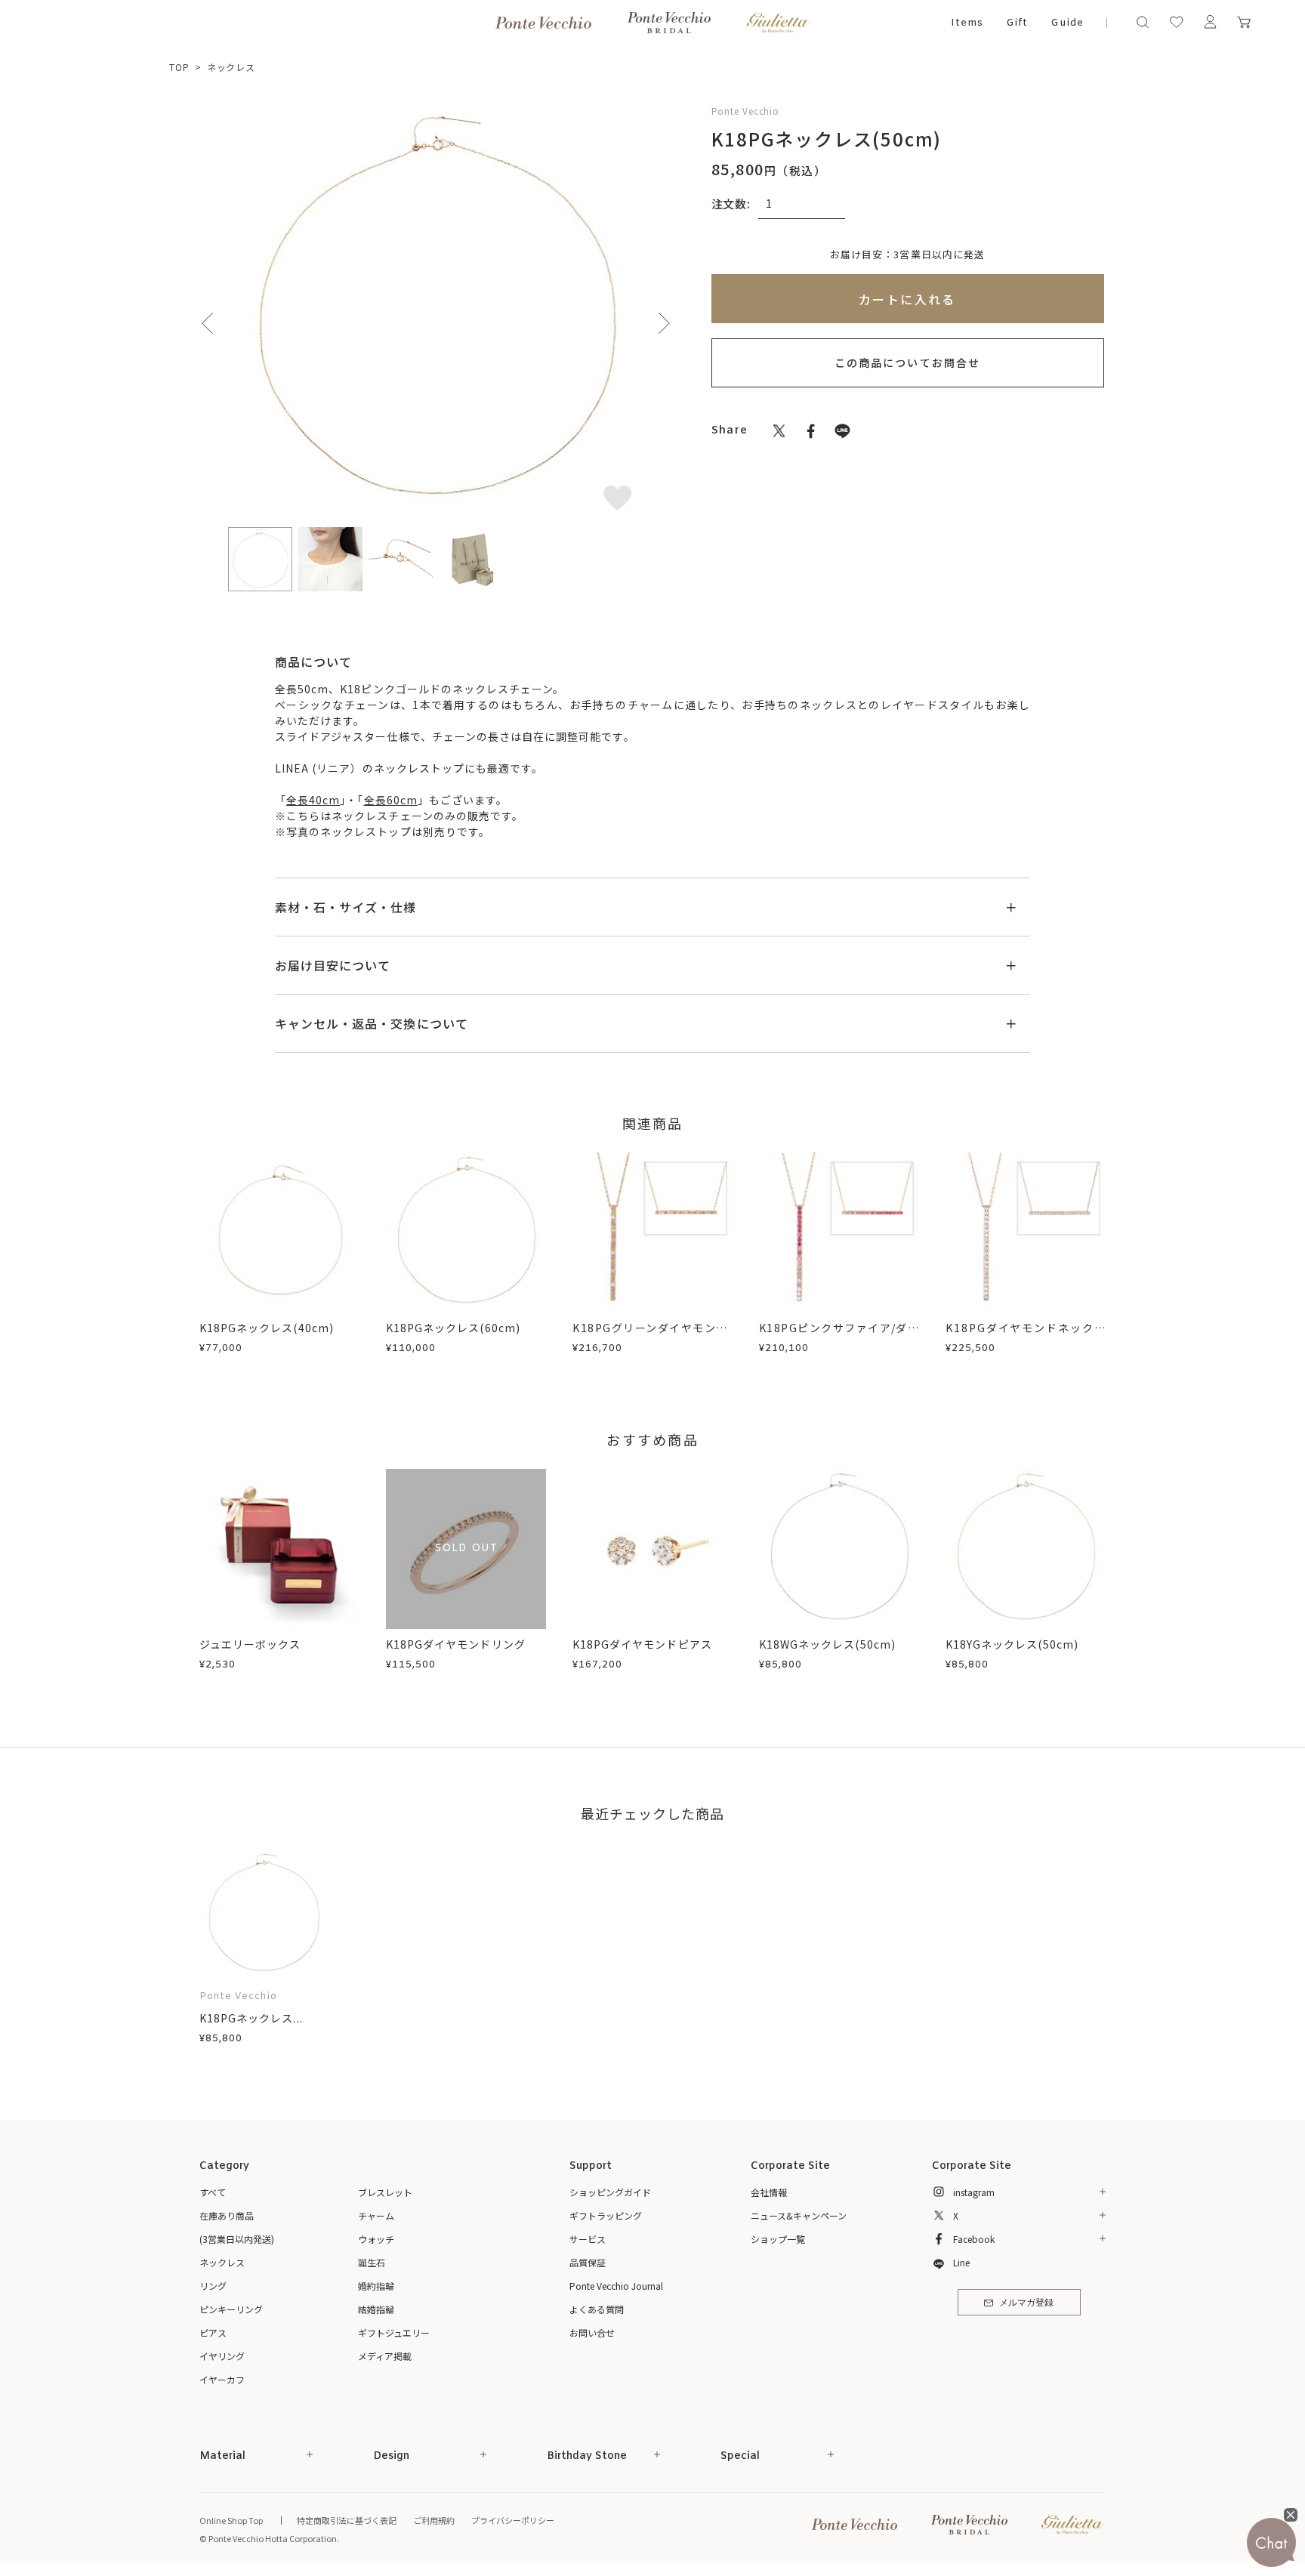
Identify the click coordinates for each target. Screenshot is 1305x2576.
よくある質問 (597, 2309)
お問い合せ (592, 2332)
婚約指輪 (376, 2286)
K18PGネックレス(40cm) (267, 1328)
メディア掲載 (385, 2356)
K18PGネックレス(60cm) (453, 1328)
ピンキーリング (231, 2309)
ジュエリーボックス (250, 1644)
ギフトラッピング (606, 2215)
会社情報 (769, 2192)
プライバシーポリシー (513, 2520)
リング (213, 2286)
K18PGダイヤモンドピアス (642, 1644)
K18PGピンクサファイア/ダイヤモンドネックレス (839, 1336)
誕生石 (372, 2262)
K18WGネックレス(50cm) (827, 1644)
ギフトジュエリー (394, 2332)
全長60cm (391, 800)
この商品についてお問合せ (907, 362)
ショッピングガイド (610, 2192)
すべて (213, 2192)
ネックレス (231, 67)
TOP (179, 67)
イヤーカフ (222, 2379)
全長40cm (313, 800)
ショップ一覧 (778, 2239)
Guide (1067, 23)
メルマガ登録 (1026, 2303)
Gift (1017, 23)
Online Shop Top (231, 2520)
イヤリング (222, 2356)
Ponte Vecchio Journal (616, 2286)
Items (967, 23)
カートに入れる (907, 299)
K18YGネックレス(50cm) (1012, 1644)
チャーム (376, 2215)
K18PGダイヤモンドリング (456, 1644)
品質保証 (588, 2262)
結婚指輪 (376, 2309)
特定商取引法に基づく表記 (347, 2520)
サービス (588, 2239)
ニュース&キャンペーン (799, 2215)
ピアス (213, 2332)
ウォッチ (376, 2239)
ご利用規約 (434, 2520)
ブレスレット (385, 2192)
